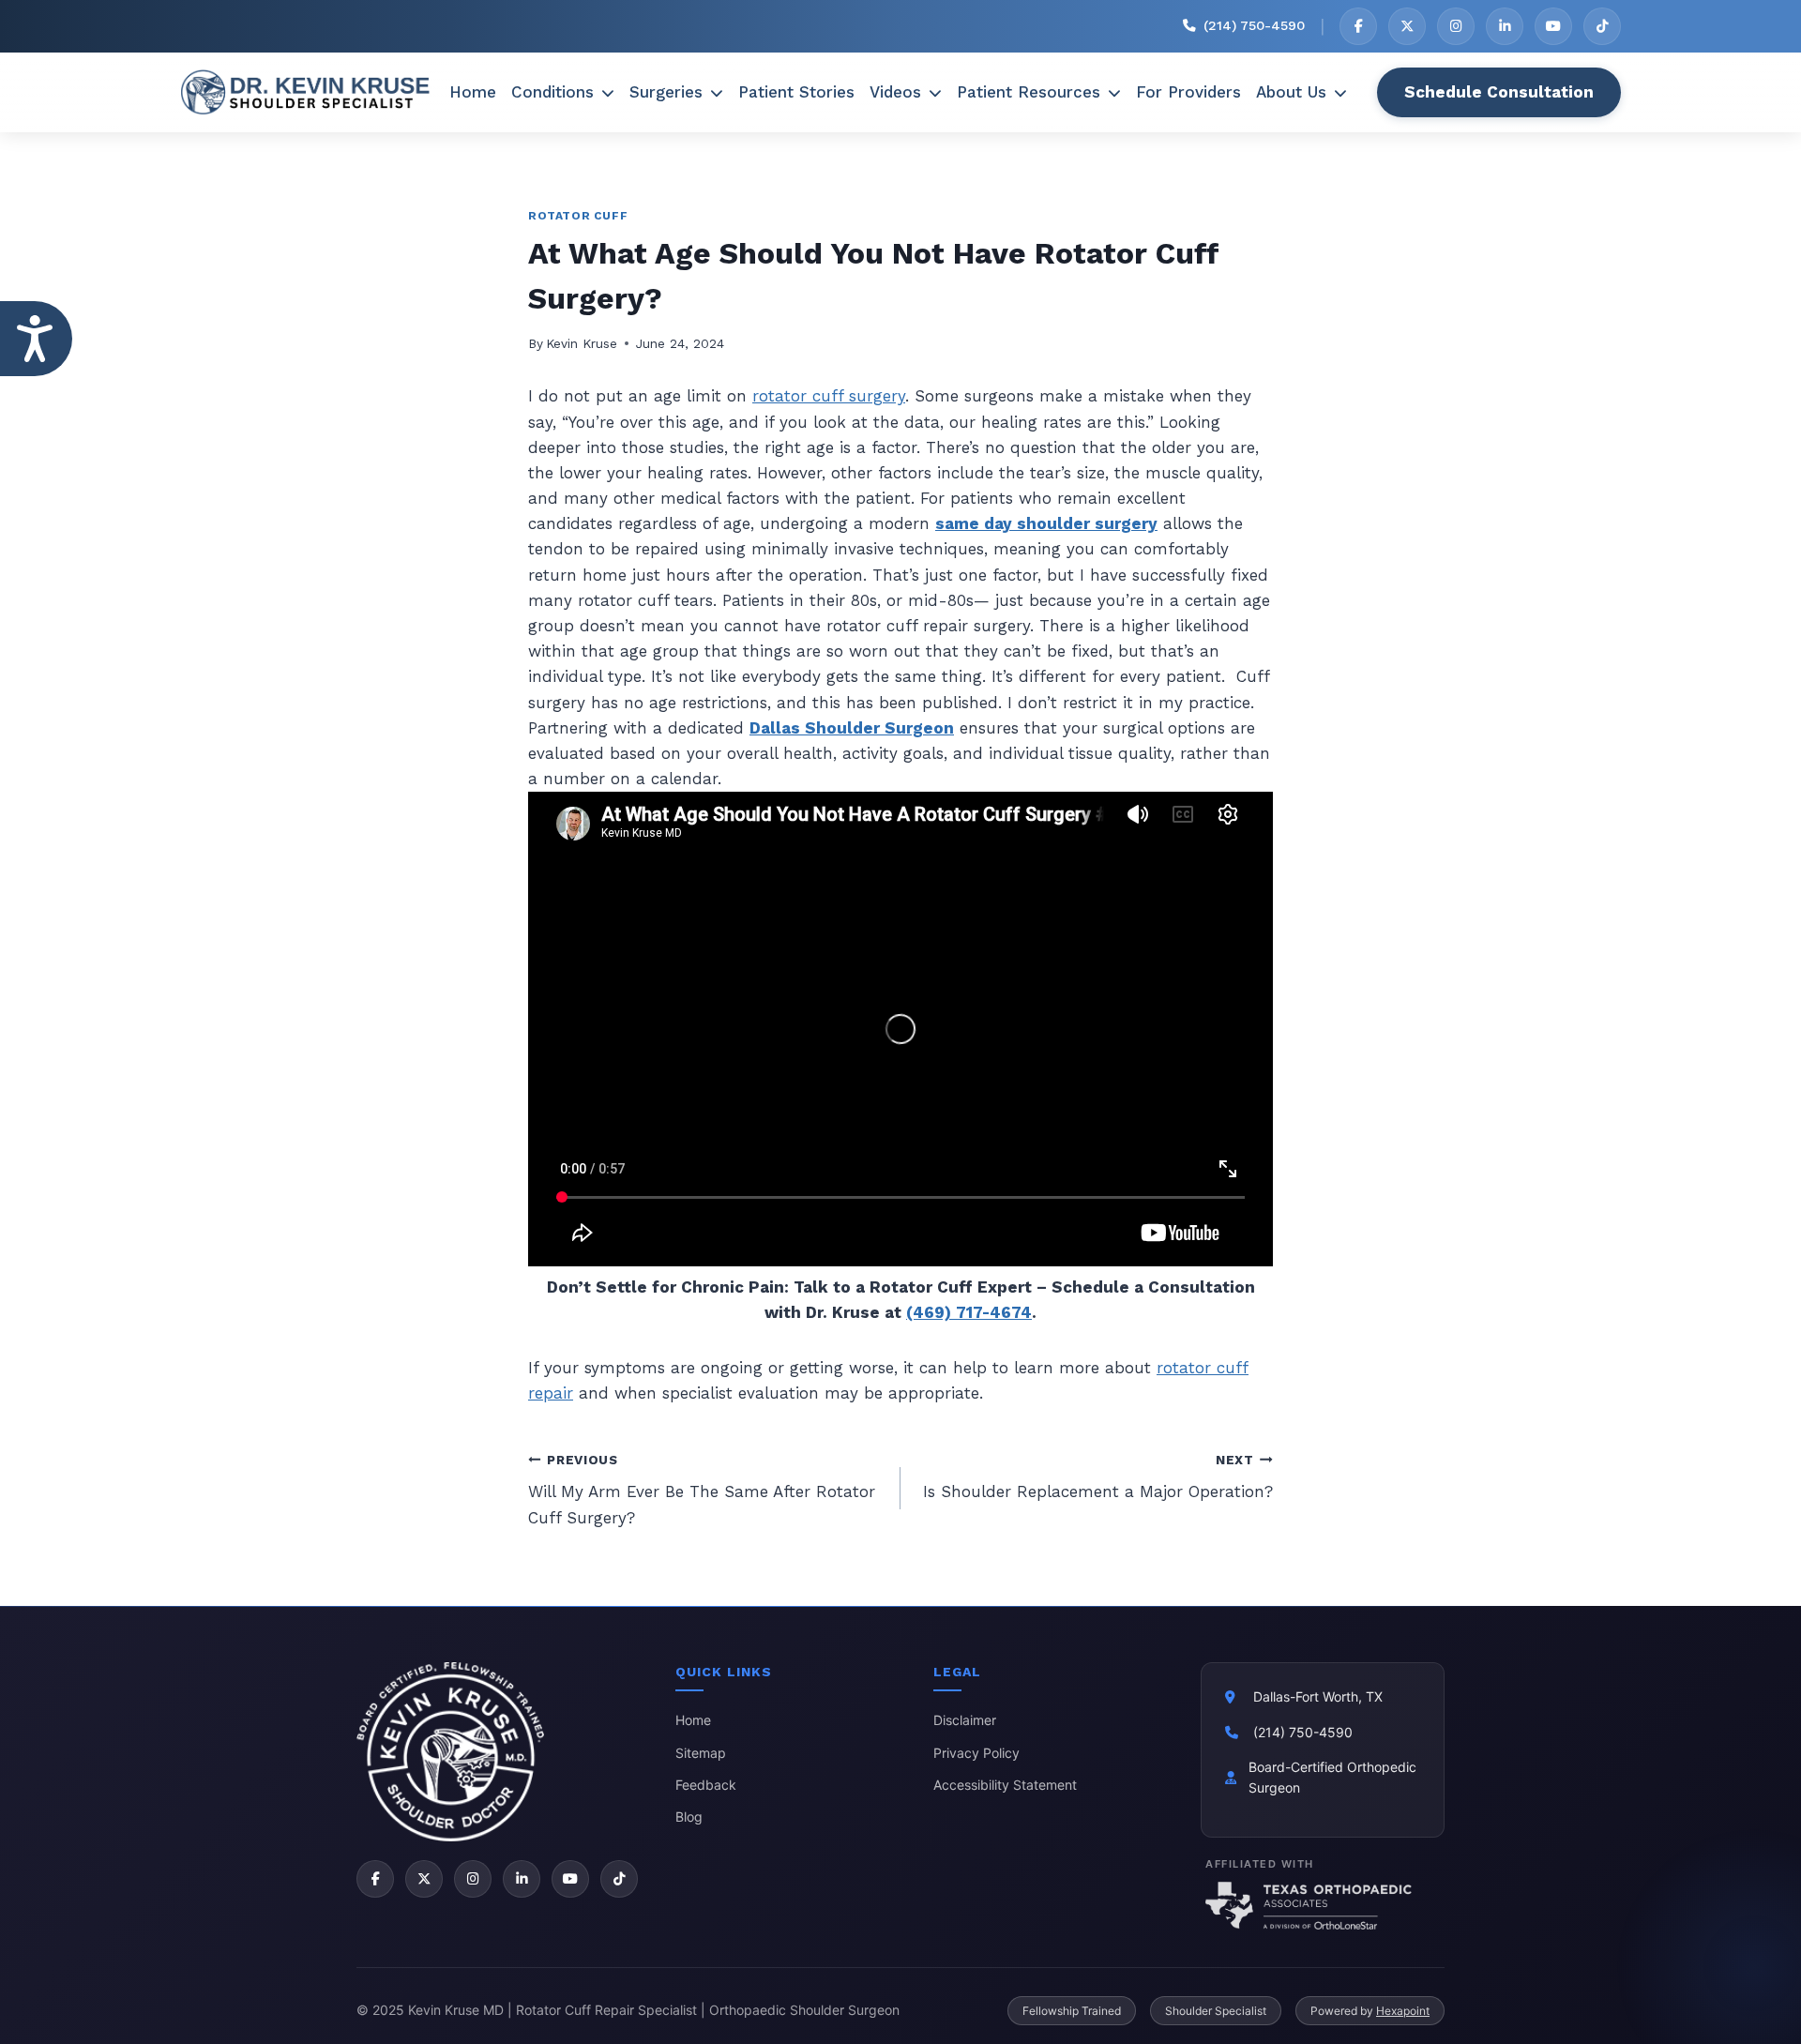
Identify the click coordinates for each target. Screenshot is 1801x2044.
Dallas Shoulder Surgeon (852, 728)
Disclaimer (965, 1720)
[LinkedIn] (1505, 26)
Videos (895, 92)
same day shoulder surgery (1046, 523)
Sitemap (701, 1753)
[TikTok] (1602, 26)
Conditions (552, 92)
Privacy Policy (976, 1753)
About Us (1291, 92)
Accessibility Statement (1005, 1785)
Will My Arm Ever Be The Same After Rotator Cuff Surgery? (702, 1490)
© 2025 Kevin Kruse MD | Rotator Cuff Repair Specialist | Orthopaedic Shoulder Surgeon (628, 2010)
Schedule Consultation (1499, 92)
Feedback (706, 1785)
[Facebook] (1358, 26)
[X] (1407, 26)
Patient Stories (796, 92)
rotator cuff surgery (829, 396)
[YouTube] (1553, 26)
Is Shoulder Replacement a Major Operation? (1098, 1477)
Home (473, 92)
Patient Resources (1029, 92)
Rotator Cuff (578, 216)
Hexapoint (1403, 2011)
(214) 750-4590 (1303, 1732)
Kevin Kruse (582, 343)
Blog (689, 1817)
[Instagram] (1456, 26)
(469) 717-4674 (969, 1312)
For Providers (1188, 92)
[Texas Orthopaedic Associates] (1323, 1905)
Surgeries (666, 92)
